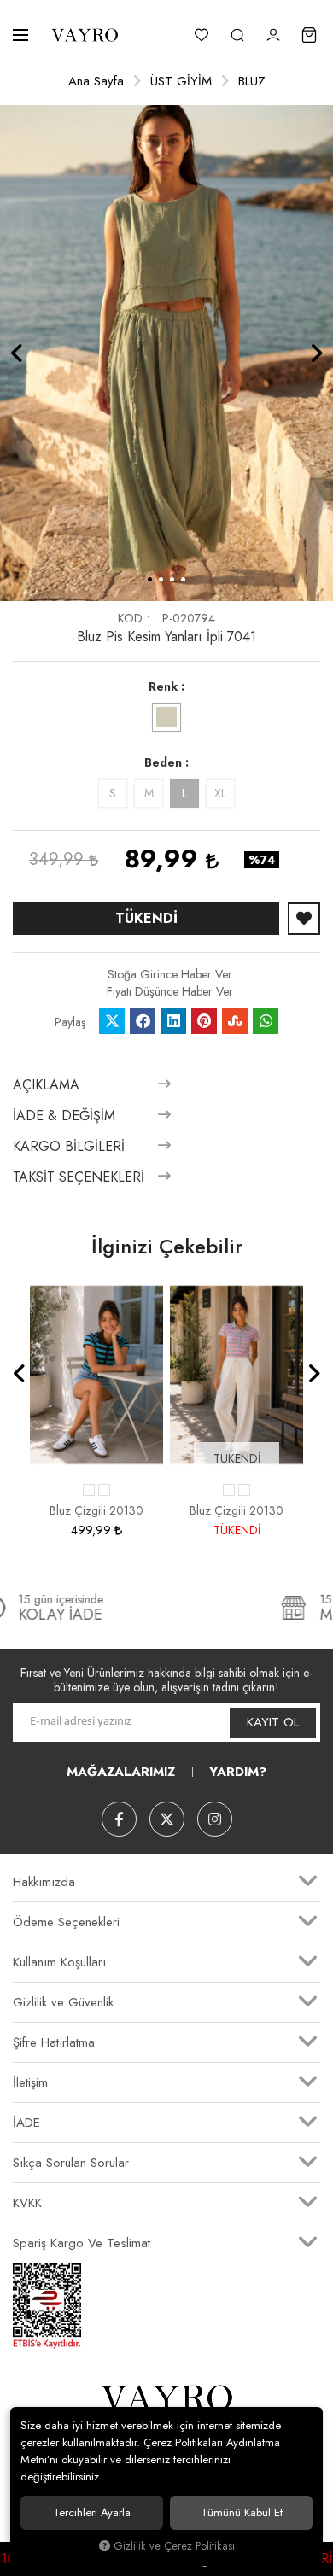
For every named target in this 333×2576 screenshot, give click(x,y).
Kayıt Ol (273, 1722)
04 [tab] (183, 579)
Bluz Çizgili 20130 (96, 1510)
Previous (17, 353)
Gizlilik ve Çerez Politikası (174, 2546)
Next (316, 353)
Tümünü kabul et (242, 2512)
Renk (163, 686)
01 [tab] (150, 579)
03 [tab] (172, 579)
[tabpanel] (166, 353)
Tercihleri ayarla (92, 2512)
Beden (163, 762)
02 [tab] (161, 579)
